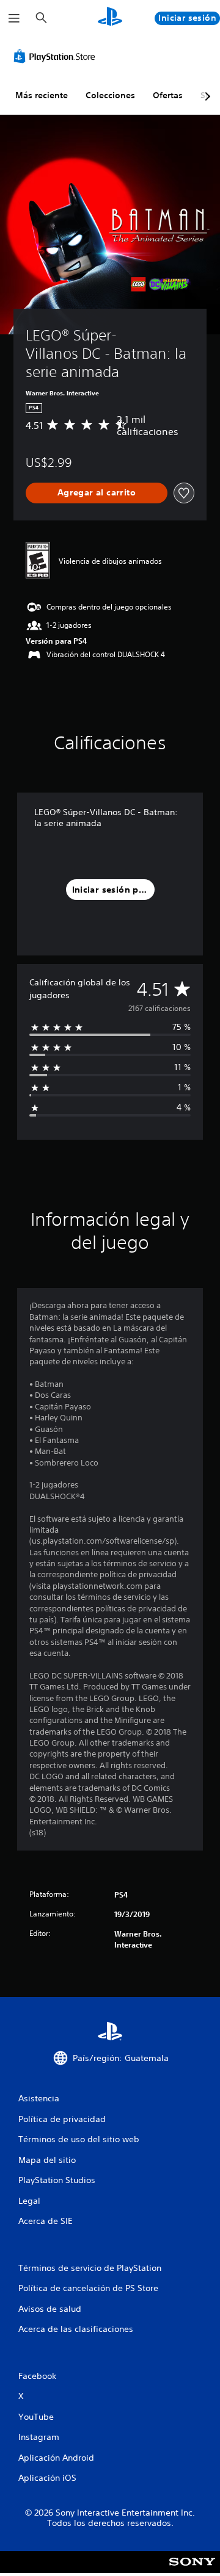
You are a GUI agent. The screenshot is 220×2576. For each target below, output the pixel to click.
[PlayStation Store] (57, 56)
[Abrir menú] (14, 18)
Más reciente (42, 95)
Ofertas (168, 95)
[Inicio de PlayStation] (110, 18)
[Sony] (192, 2570)
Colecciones (110, 95)
